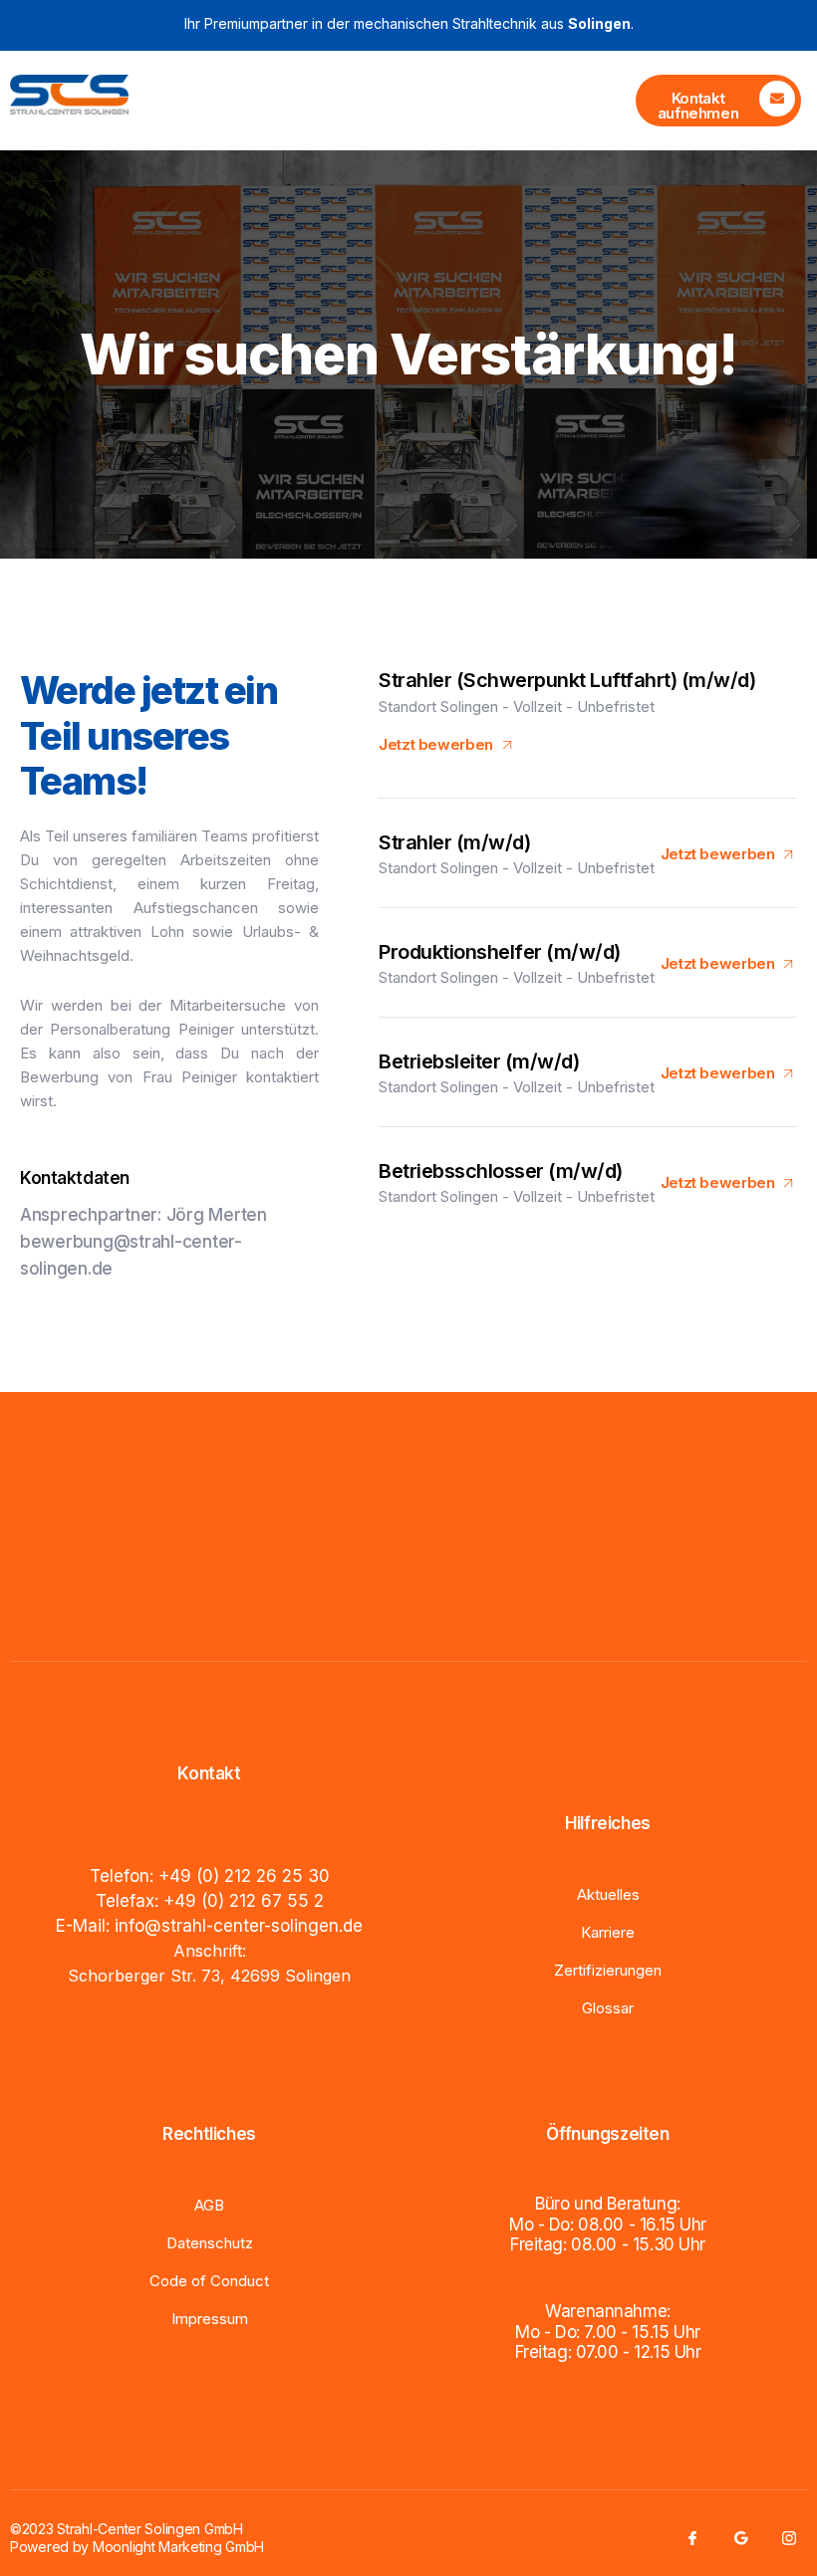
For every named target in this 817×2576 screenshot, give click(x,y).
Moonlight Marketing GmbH (178, 2547)
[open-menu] (626, 101)
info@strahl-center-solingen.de (239, 1926)
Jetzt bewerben (436, 744)
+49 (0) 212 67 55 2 (244, 1901)
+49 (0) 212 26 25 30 (244, 1876)
